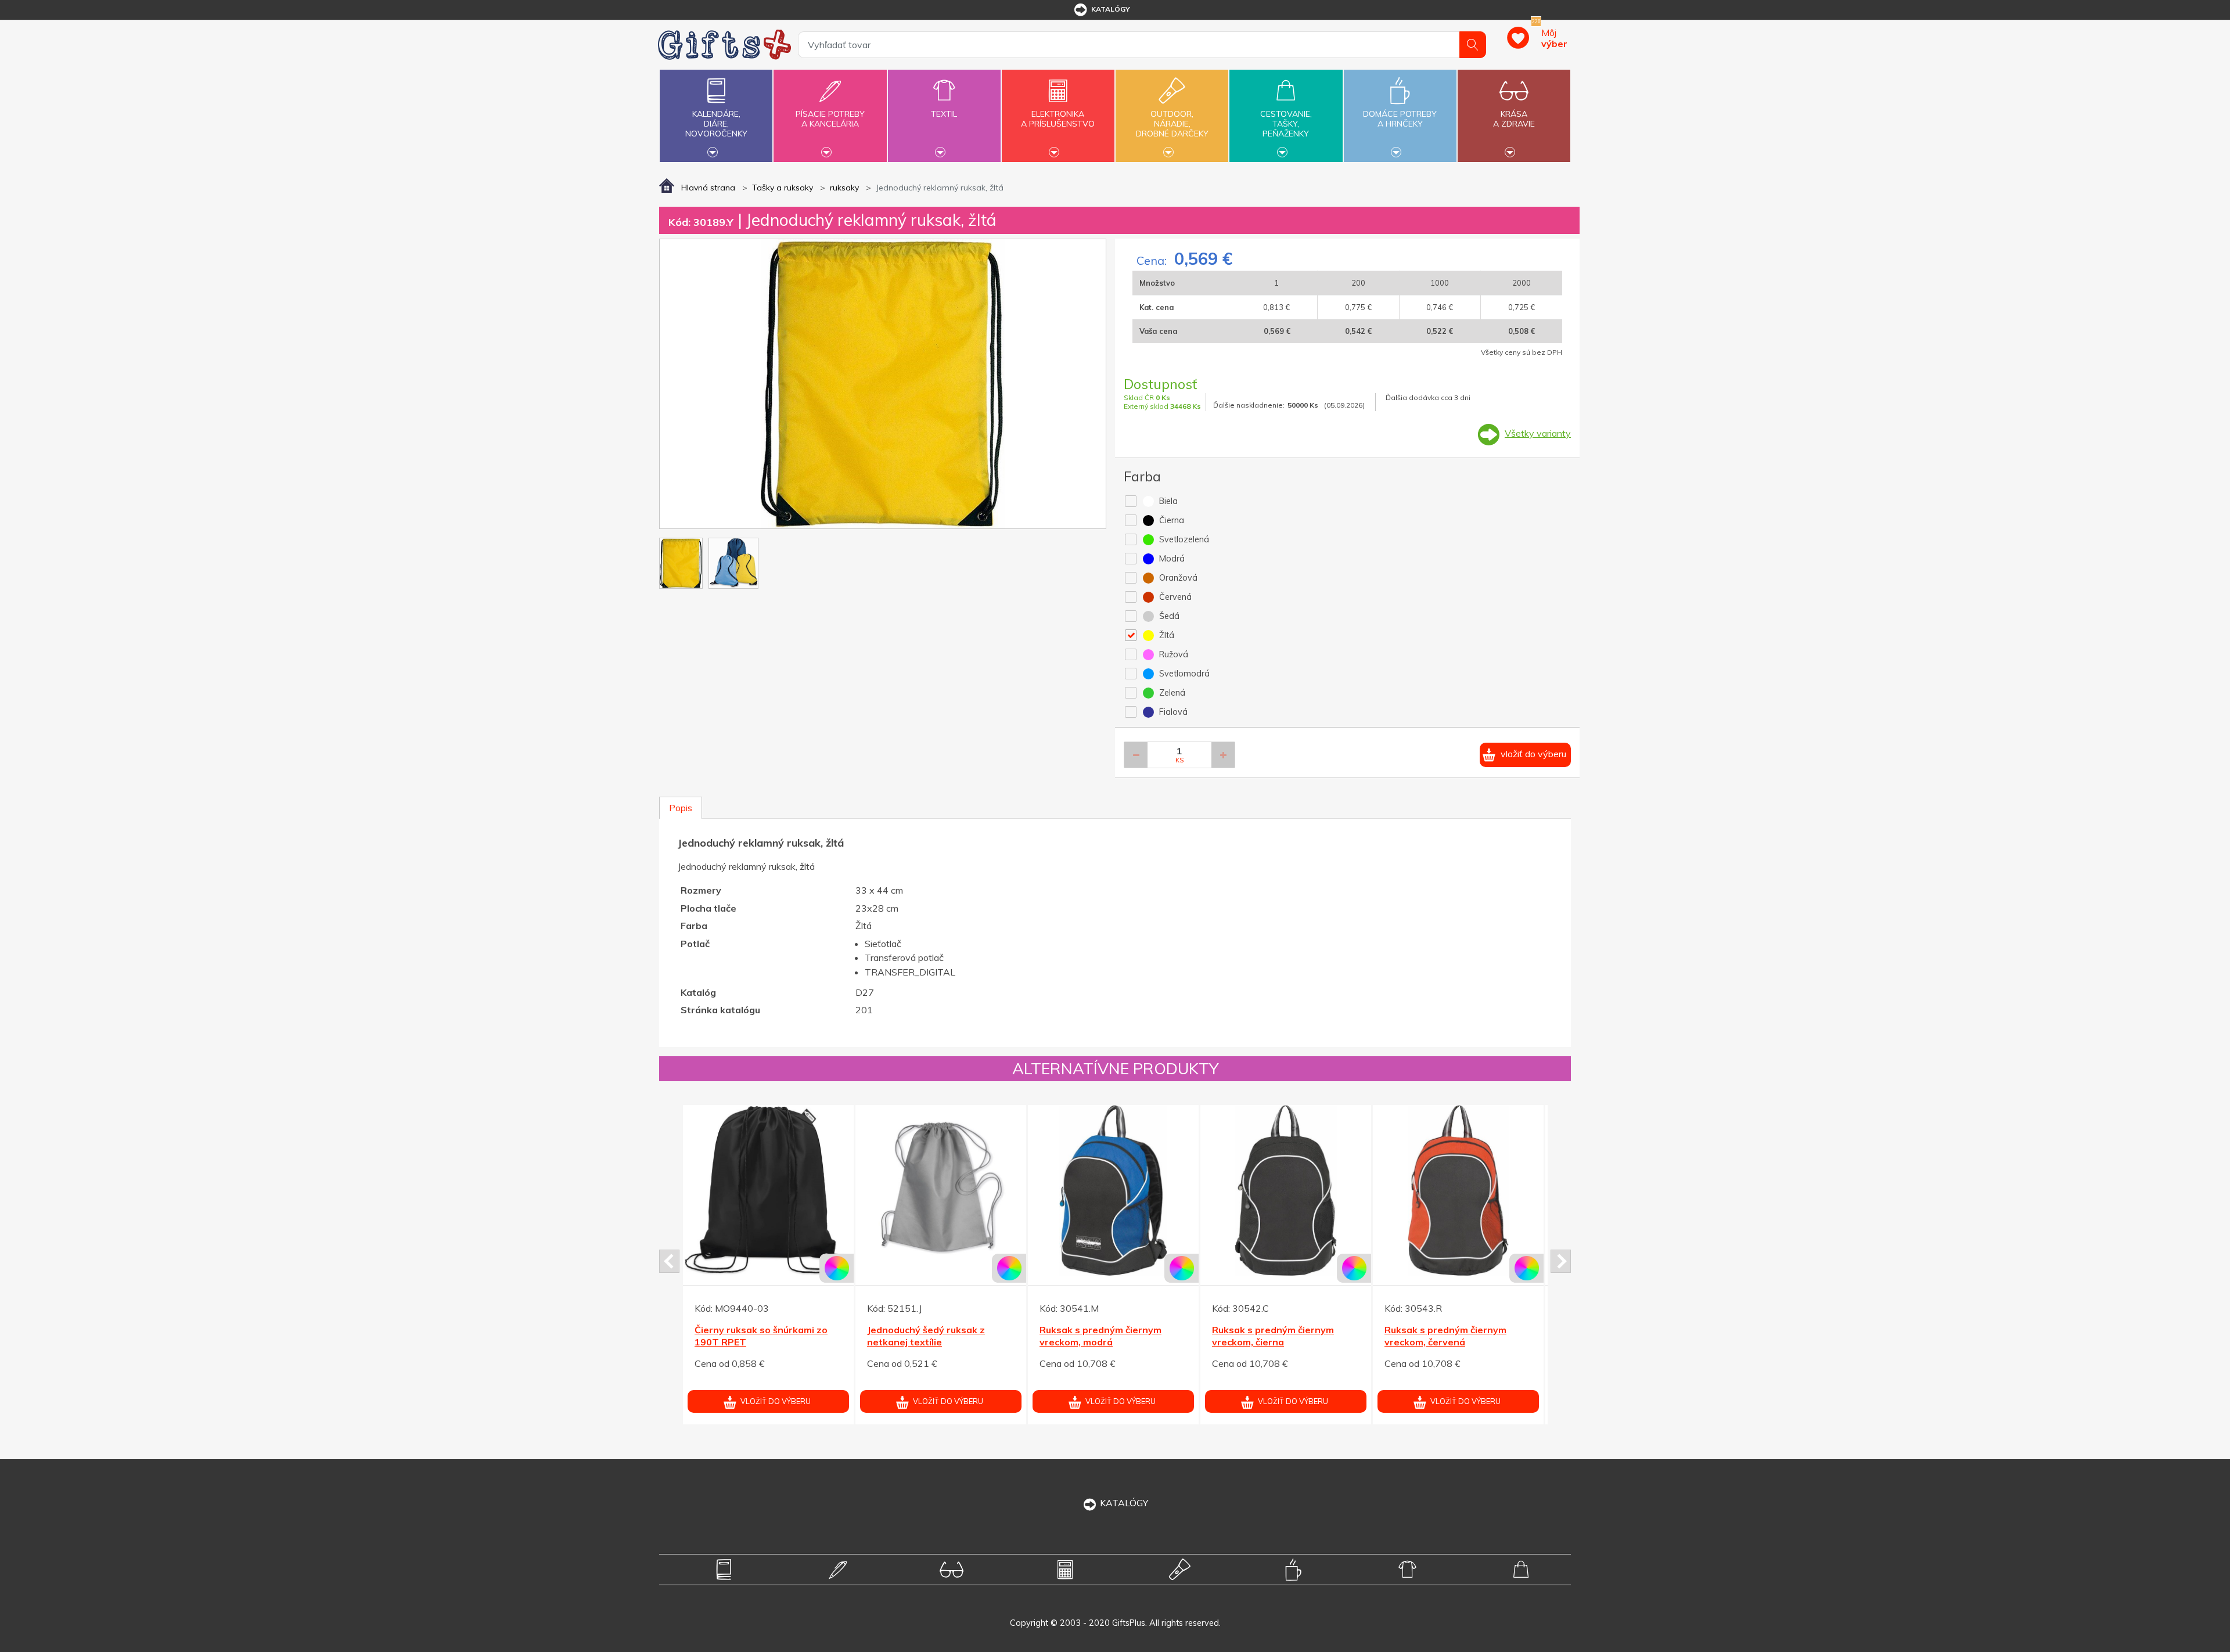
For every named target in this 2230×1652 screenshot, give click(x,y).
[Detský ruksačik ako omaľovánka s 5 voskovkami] (1113, 1190)
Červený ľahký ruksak (916, 1330)
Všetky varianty (1538, 433)
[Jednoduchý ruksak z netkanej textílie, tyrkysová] (1286, 1190)
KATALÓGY (1124, 1503)
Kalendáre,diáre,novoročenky (716, 124)
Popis (681, 808)
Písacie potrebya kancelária (830, 119)
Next (1561, 1261)
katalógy (1111, 9)
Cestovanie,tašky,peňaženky (1286, 124)
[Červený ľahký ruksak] (941, 1190)
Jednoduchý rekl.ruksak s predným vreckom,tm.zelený (1449, 1336)
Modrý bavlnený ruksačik (751, 1330)
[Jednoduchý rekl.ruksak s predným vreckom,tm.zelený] (1458, 1190)
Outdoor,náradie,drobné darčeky (1172, 124)
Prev (669, 1261)
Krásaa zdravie (1514, 119)
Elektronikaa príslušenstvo (1058, 119)
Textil (944, 114)
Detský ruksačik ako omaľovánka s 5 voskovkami (1103, 1336)
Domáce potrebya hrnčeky (1400, 119)
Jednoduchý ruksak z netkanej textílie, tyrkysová (1281, 1336)
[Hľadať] (1473, 45)
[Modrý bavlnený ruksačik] (768, 1190)
